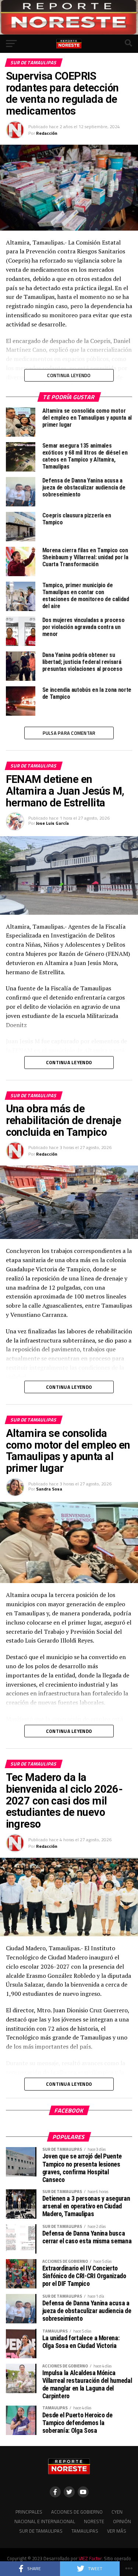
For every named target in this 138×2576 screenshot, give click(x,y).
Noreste (94, 2521)
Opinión (122, 2521)
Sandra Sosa (49, 1489)
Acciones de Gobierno (77, 2512)
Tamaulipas (85, 2531)
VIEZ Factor (90, 2558)
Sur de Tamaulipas (41, 2531)
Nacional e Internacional (45, 2521)
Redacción (47, 133)
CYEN (117, 2512)
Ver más (117, 2531)
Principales (29, 2512)
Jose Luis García (52, 823)
